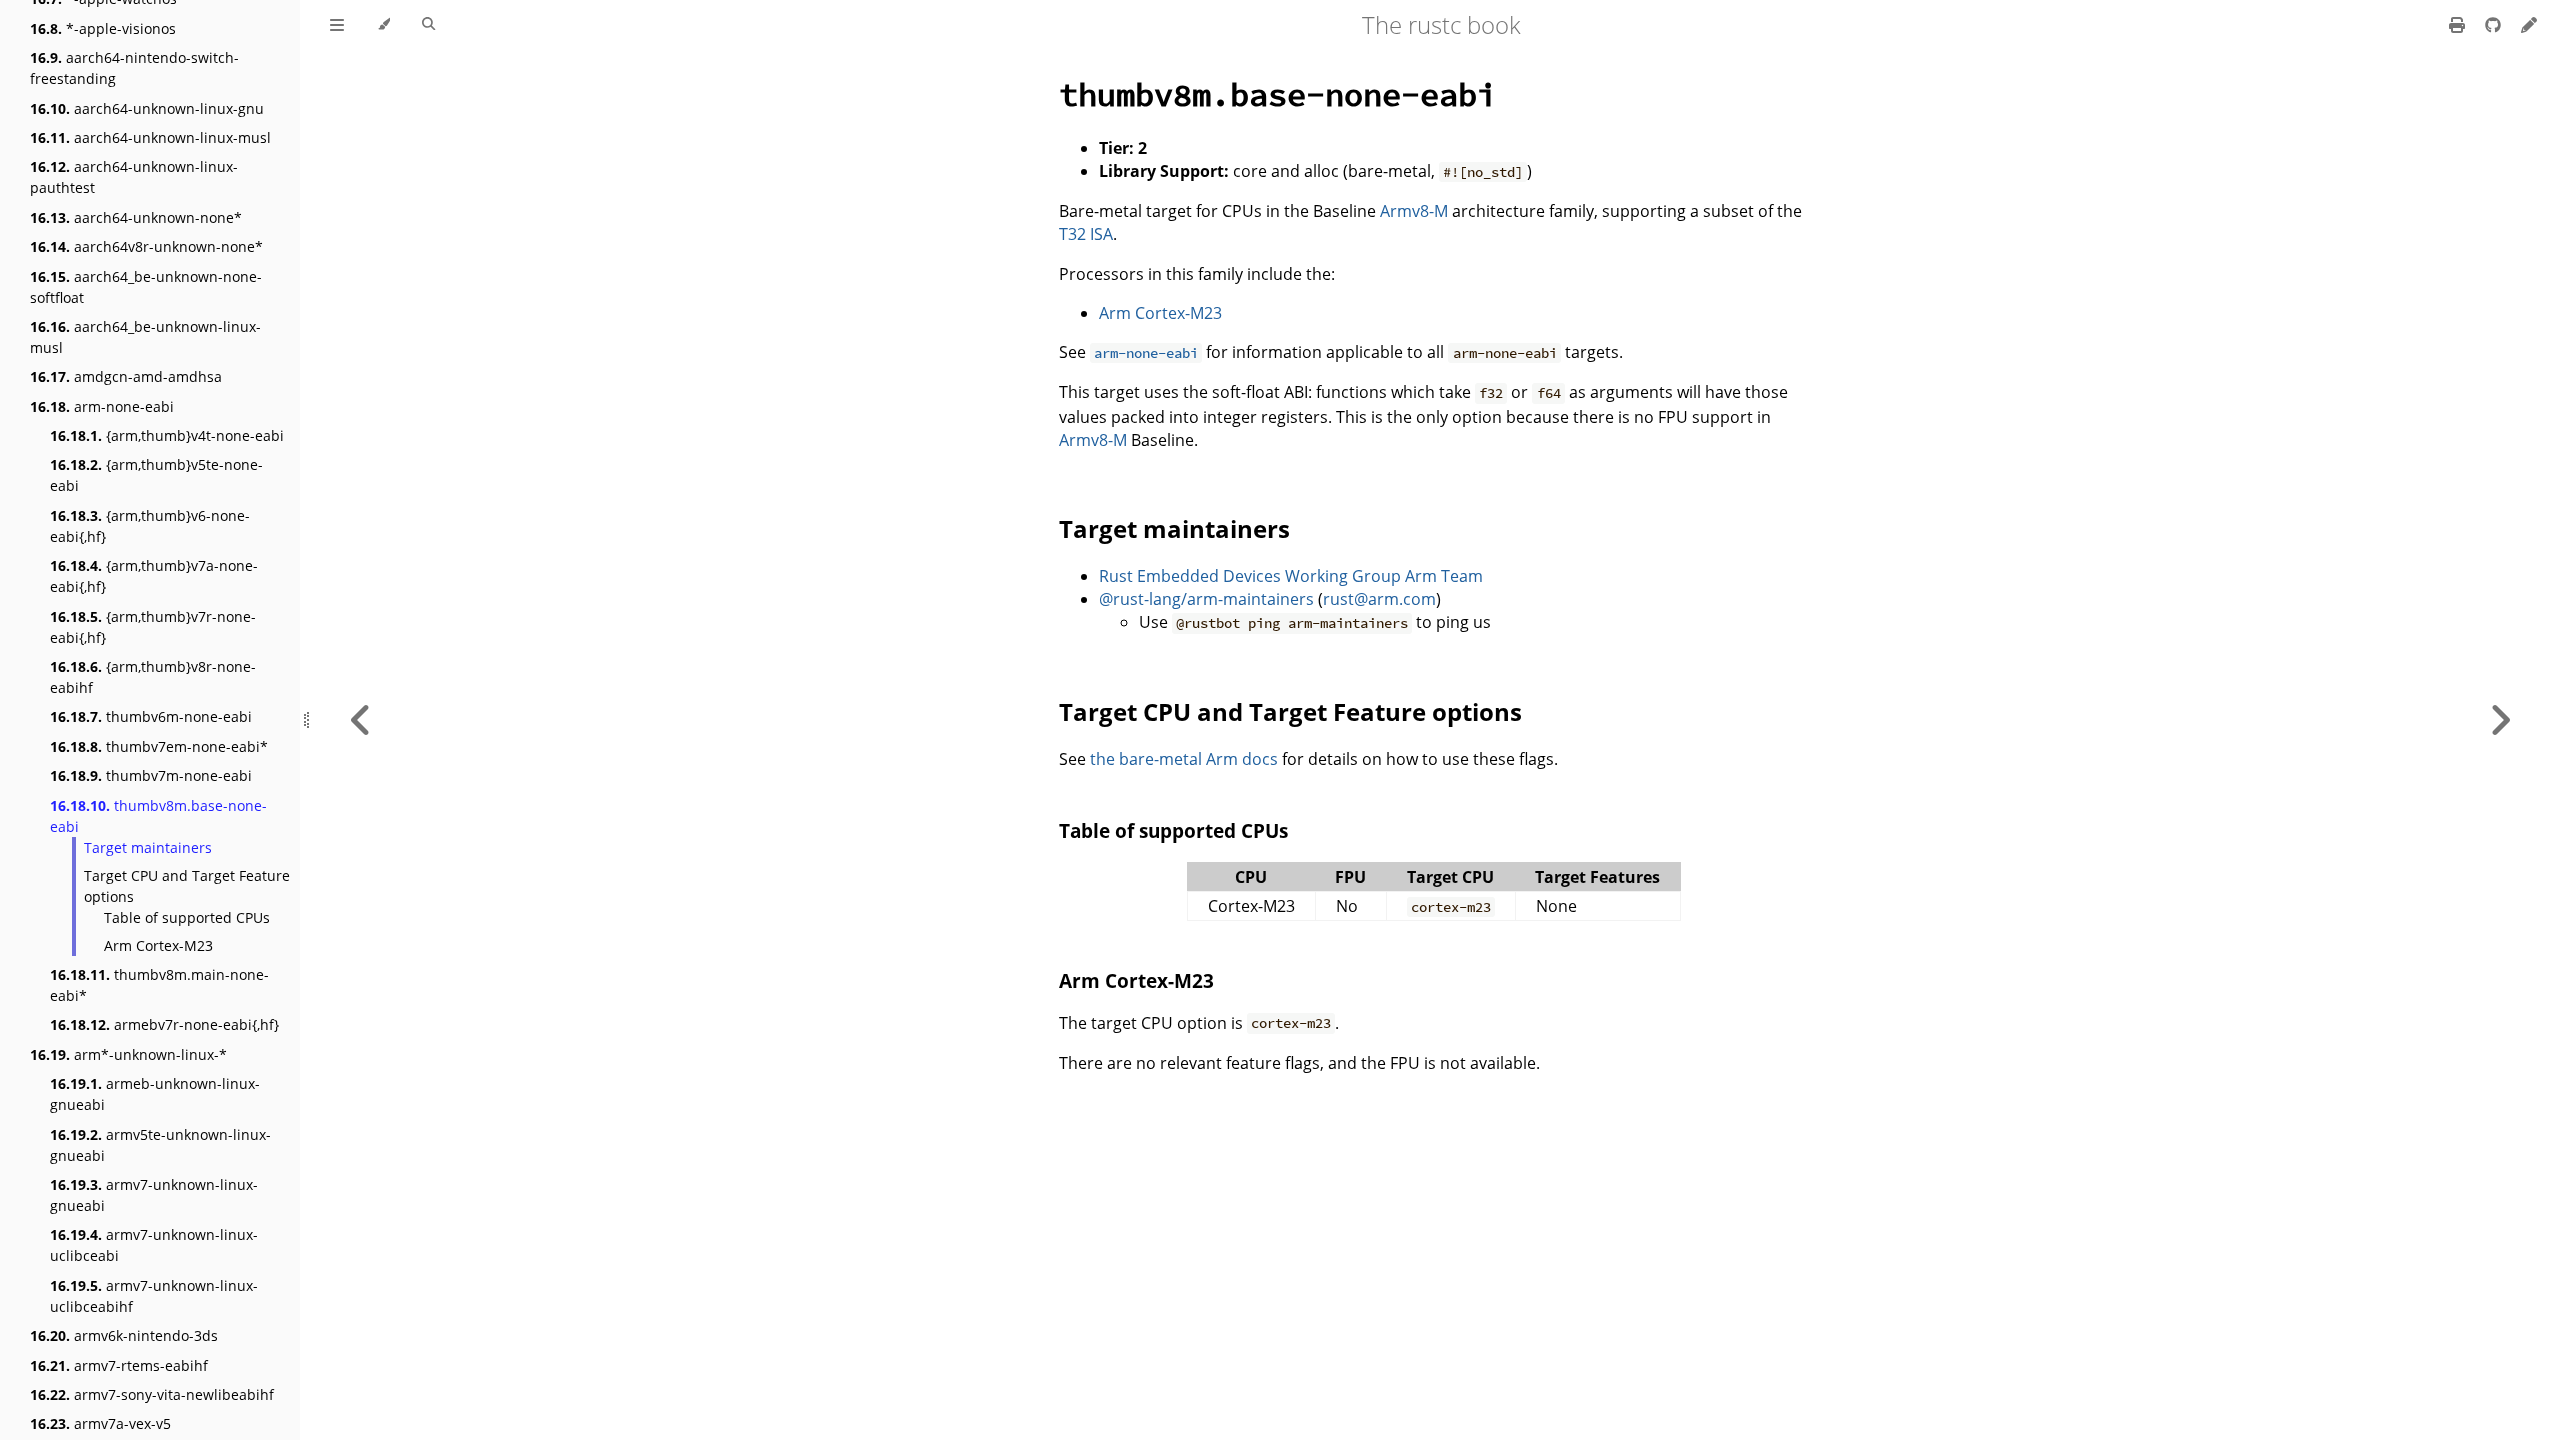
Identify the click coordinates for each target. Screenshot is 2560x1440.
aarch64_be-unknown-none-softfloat (146, 287)
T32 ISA (1086, 234)
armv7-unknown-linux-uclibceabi (154, 1245)
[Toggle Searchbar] (428, 25)
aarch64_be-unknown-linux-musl (145, 337)
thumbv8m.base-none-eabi (158, 816)
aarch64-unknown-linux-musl (150, 137)
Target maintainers (148, 847)
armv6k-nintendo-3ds (124, 1335)
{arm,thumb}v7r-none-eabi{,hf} (153, 627)
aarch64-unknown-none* (136, 217)
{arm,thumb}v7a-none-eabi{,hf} (154, 576)
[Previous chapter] (361, 720)
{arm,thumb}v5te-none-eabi (156, 475)
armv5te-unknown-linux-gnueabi (160, 1145)
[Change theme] (383, 25)
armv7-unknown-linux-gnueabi (154, 1195)
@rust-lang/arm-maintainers (1206, 599)
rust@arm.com (1379, 599)
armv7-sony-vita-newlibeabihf (152, 1394)
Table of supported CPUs (187, 917)
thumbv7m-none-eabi (151, 775)
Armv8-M (1414, 211)
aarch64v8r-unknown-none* (146, 246)
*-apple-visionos (103, 28)
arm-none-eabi (102, 406)
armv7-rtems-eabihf (119, 1365)
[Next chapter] (2500, 720)
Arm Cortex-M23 (158, 945)
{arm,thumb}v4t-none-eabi (167, 435)
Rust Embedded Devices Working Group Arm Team (1291, 576)
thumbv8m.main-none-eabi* (159, 985)
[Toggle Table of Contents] (337, 25)
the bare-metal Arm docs (1184, 759)
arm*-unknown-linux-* (128, 1054)
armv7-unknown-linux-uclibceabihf (154, 1296)
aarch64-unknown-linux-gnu (147, 108)
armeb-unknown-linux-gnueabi (155, 1094)
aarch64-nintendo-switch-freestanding (134, 68)
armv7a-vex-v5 (100, 1423)
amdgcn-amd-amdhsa (126, 376)
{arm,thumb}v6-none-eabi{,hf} (150, 526)
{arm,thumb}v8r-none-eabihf (153, 677)
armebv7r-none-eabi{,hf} (164, 1024)
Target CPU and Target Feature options (187, 886)
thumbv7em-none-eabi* (159, 746)
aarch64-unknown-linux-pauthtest (134, 177)
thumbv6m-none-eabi (151, 716)
